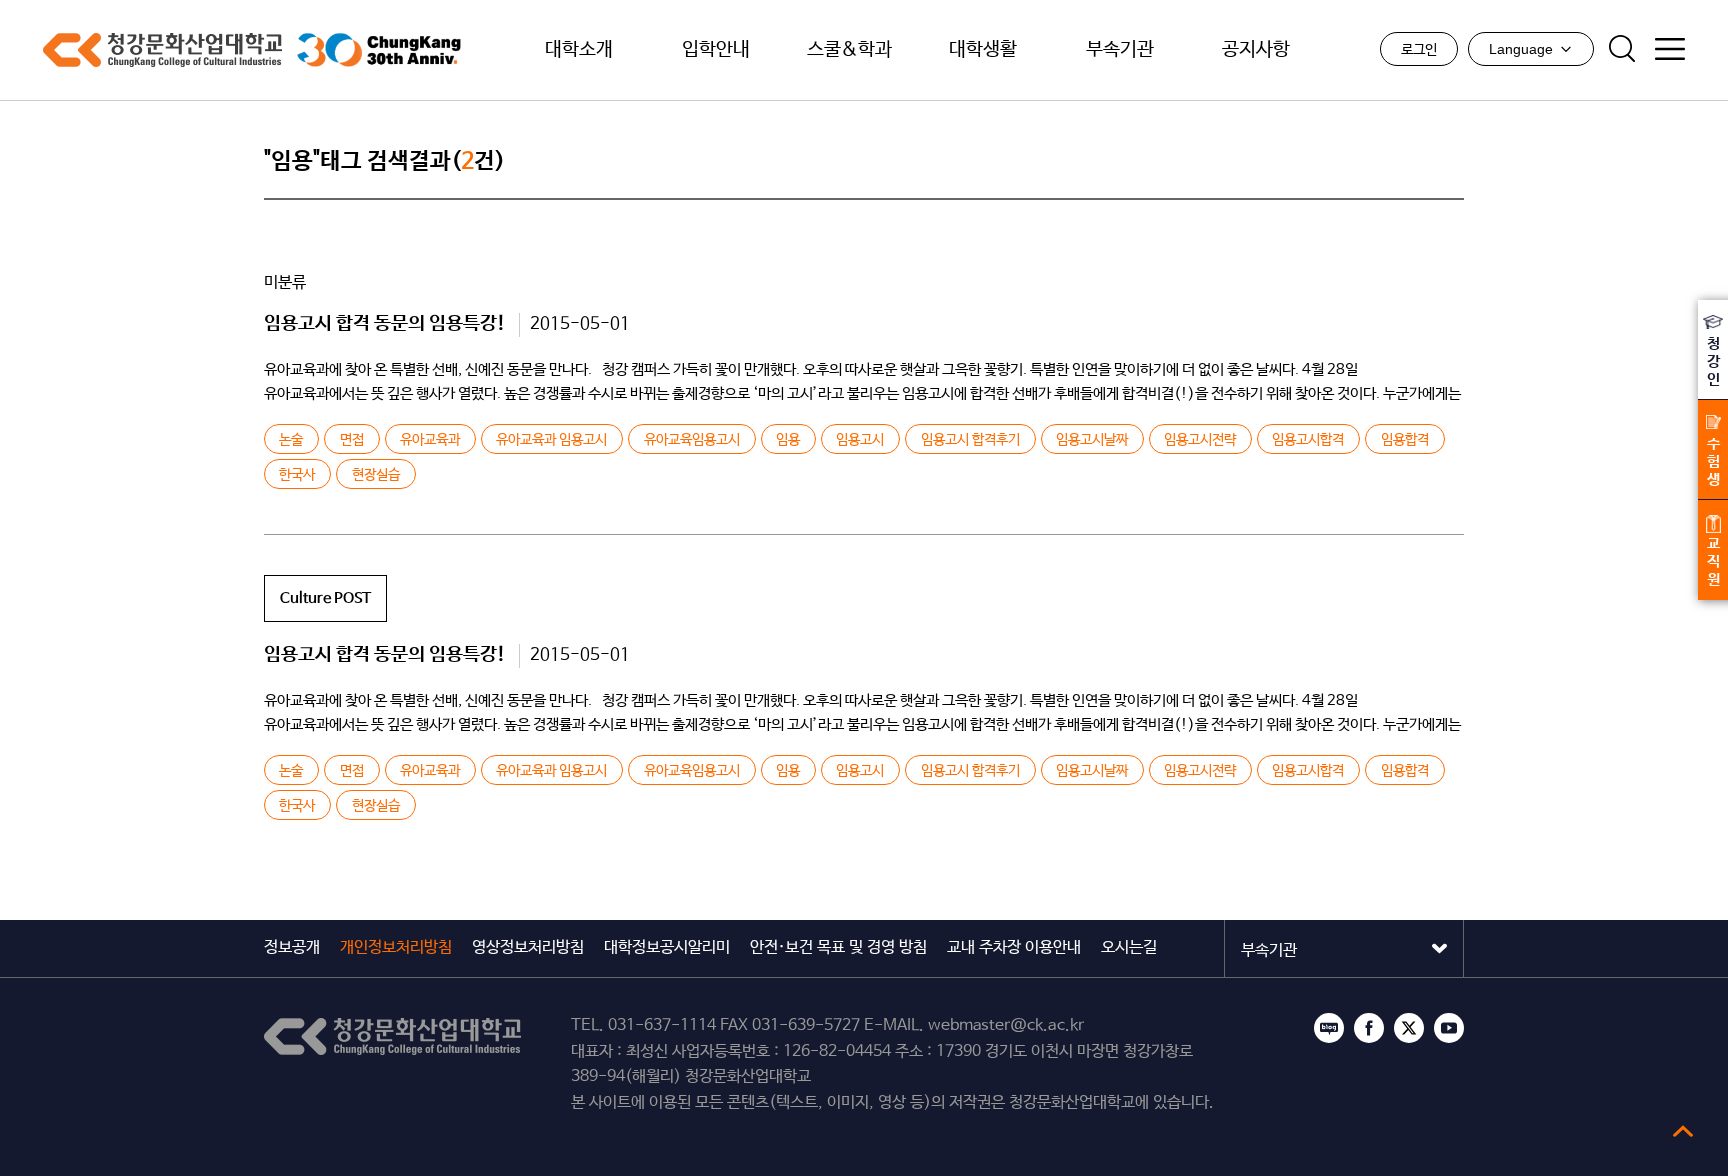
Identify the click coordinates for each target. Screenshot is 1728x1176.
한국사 (297, 475)
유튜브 (1449, 1028)
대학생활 (983, 50)
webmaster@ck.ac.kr (1006, 1025)
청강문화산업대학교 (162, 50)
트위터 (1409, 1028)
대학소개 (579, 50)
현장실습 (376, 475)
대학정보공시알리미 (667, 947)
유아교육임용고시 (692, 440)
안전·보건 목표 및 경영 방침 (838, 947)
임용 (788, 440)
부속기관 (1120, 50)
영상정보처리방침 (528, 947)
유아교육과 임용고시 (551, 440)
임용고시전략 (1200, 440)
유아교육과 (430, 440)
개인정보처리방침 (396, 947)
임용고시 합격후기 (970, 440)
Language (1521, 49)
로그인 (1419, 50)
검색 (1622, 49)
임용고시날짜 (1092, 440)
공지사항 (1256, 50)
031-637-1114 (662, 1025)
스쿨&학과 (849, 50)
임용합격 (1405, 440)
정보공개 (292, 947)
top (1683, 1131)
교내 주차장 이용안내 (1014, 947)
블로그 (1329, 1028)
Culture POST (325, 598)
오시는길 (1129, 947)
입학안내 (716, 50)
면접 (352, 440)
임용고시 (860, 440)
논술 (291, 440)
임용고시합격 (1308, 440)
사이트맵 (1670, 49)
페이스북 (1369, 1028)
